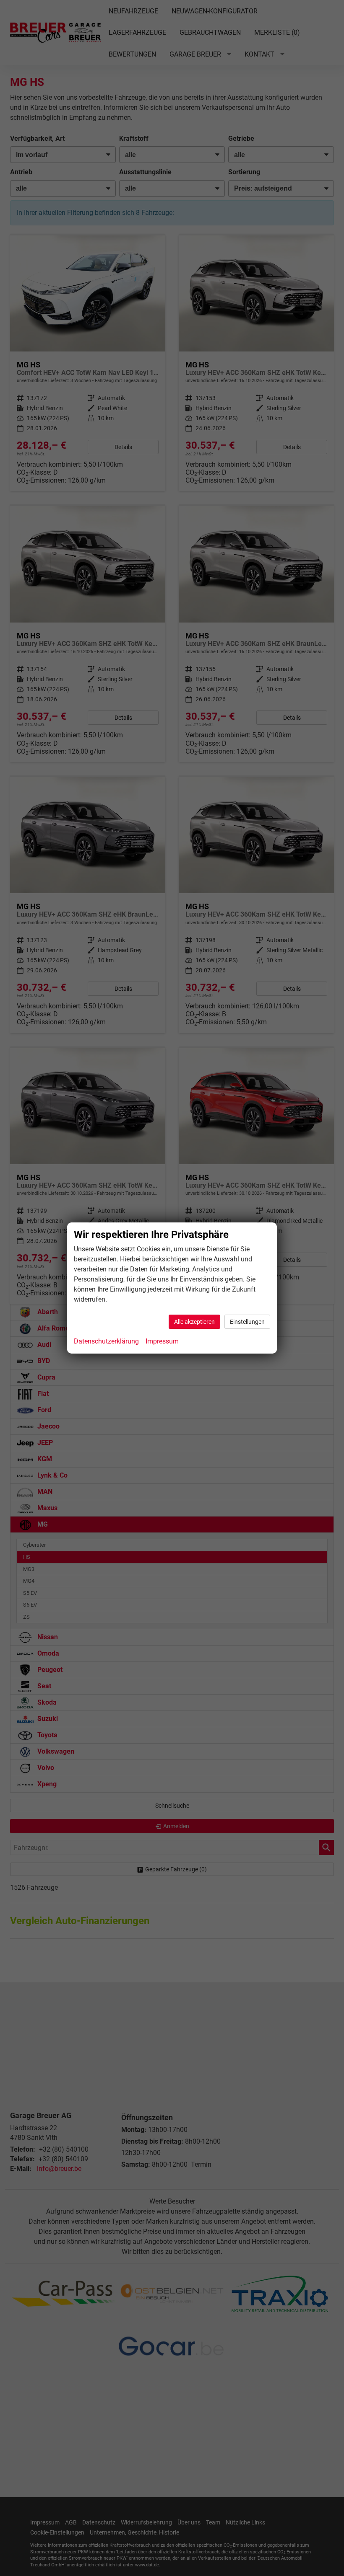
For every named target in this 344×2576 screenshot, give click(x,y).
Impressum (162, 1341)
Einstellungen (247, 1322)
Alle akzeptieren (194, 1322)
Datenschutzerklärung (106, 1341)
